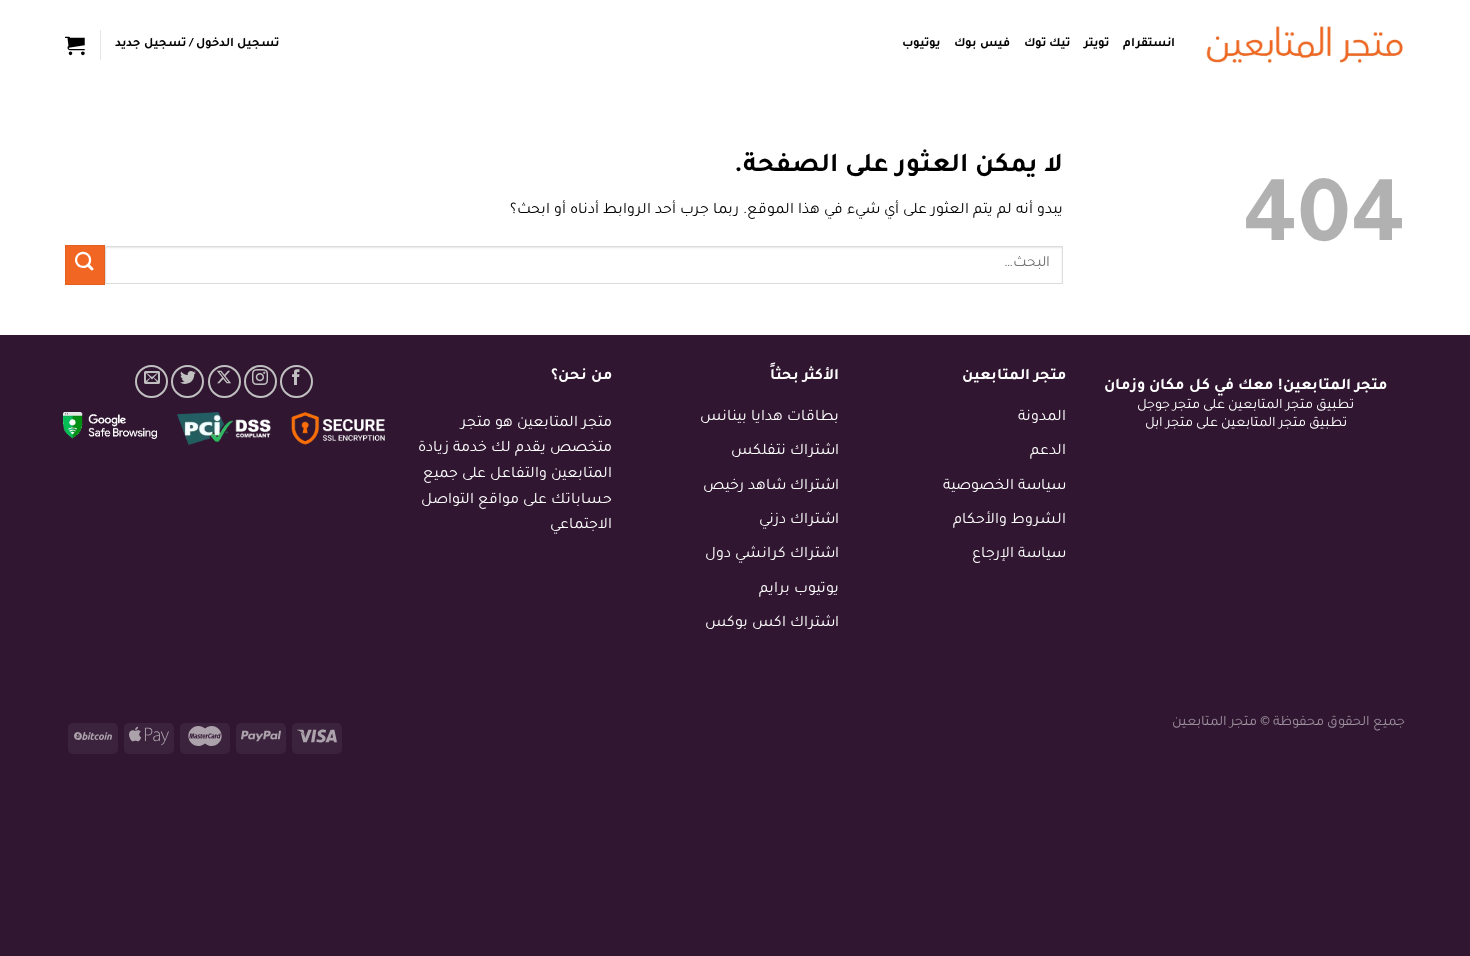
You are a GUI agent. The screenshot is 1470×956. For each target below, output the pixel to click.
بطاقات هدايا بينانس (769, 418)
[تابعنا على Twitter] (187, 381)
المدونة (1042, 418)
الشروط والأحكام (1009, 521)
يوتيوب (921, 44)
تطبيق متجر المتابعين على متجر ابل (1246, 424)
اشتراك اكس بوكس (772, 624)
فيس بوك (981, 44)
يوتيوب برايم (799, 590)
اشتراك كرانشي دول (772, 555)
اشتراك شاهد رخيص (771, 487)
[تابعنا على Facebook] (296, 381)
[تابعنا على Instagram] (260, 381)
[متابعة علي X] (224, 381)
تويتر (1096, 44)
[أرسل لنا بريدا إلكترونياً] (151, 381)
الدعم (1048, 452)
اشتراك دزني (799, 521)
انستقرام (1149, 44)
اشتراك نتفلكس (785, 452)
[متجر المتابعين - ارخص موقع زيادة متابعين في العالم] (1305, 45)
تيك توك (1047, 44)
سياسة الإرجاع (1019, 555)
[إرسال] (85, 264)
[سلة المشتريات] (75, 45)
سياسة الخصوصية (1004, 487)
